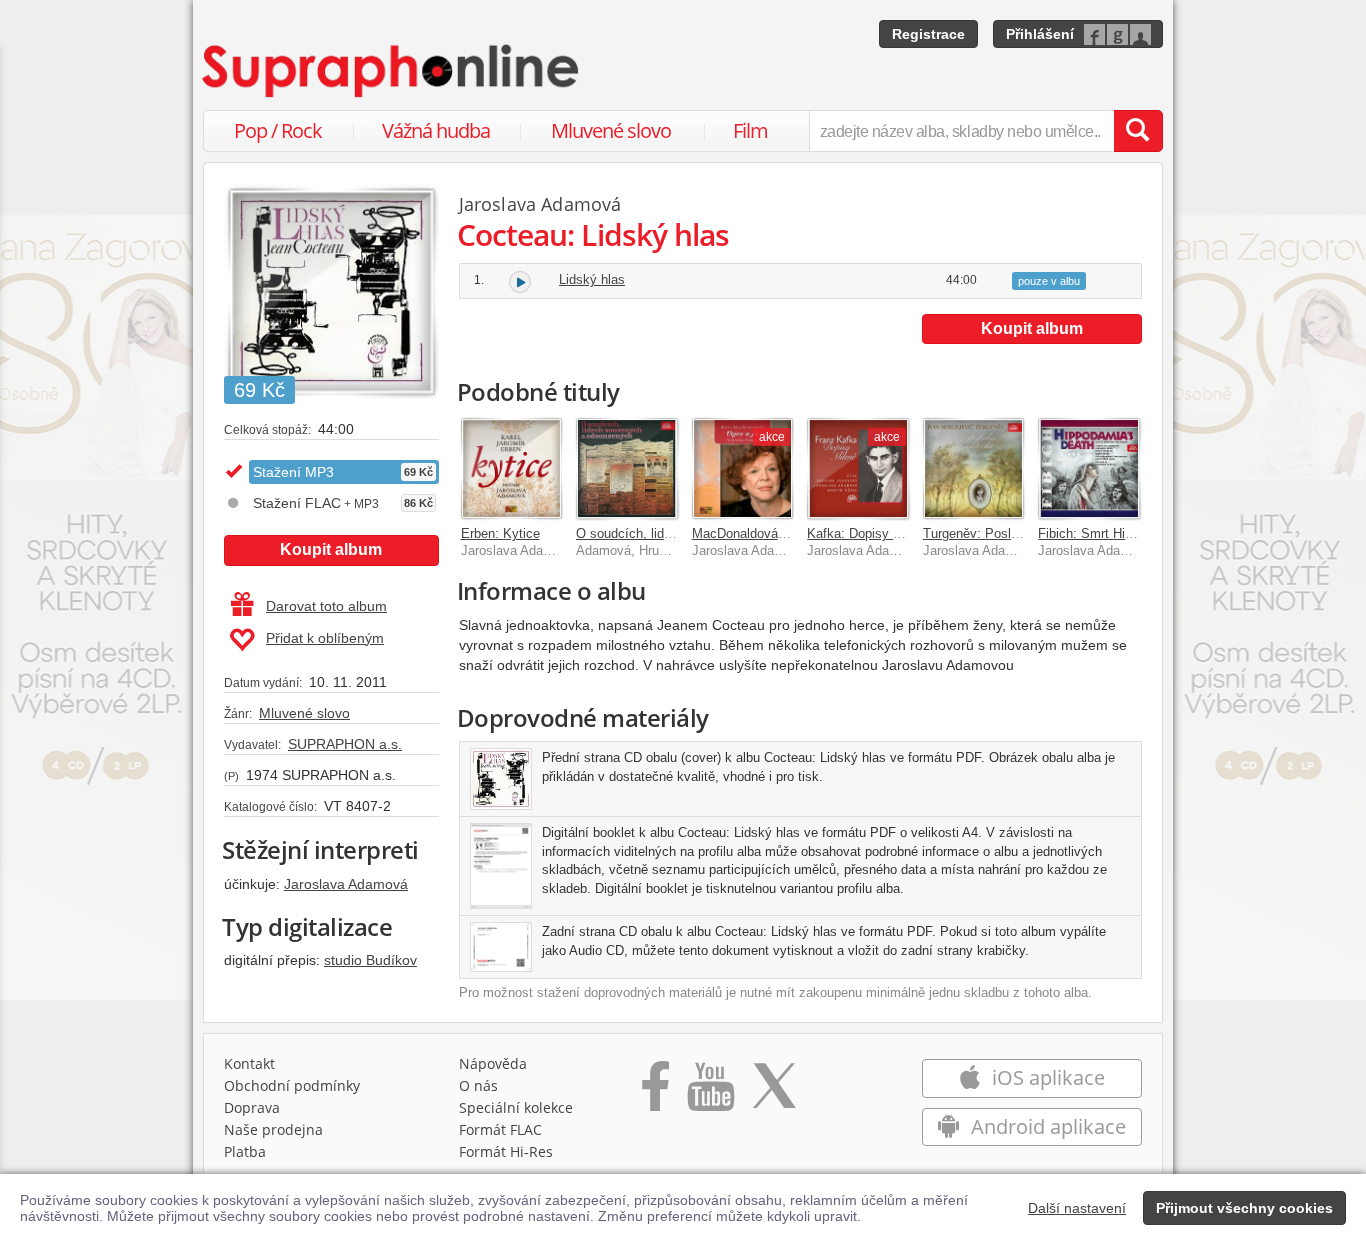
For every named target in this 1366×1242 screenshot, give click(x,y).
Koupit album (331, 549)
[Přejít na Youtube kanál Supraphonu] (710, 1093)
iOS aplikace (1046, 1077)
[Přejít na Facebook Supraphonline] (655, 1093)
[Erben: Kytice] (512, 469)
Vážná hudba (436, 130)
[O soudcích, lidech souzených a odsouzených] (627, 469)
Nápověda (493, 1063)
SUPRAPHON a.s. (345, 744)
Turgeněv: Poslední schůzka (1006, 533)
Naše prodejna (273, 1129)
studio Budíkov (370, 960)
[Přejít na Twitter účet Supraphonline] (774, 1093)
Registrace (928, 34)
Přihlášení (1040, 34)
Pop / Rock (278, 130)
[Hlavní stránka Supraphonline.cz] (392, 71)
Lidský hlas (592, 279)
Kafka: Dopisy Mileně (869, 533)
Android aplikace (1046, 1126)
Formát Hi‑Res (506, 1151)
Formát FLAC (500, 1129)
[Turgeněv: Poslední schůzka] (974, 469)
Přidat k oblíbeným (325, 638)
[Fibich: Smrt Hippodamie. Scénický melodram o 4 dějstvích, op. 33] (1089, 469)
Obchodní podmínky (292, 1085)
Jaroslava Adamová (346, 884)
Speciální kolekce (516, 1107)
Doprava (252, 1107)
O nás (478, 1085)
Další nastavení (1077, 1208)
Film (750, 130)
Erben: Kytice (500, 533)
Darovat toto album (326, 606)
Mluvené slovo (611, 130)
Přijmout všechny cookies (1244, 1208)
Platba (245, 1151)
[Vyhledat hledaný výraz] (1138, 131)
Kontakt (249, 1063)
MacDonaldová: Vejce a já (767, 533)
